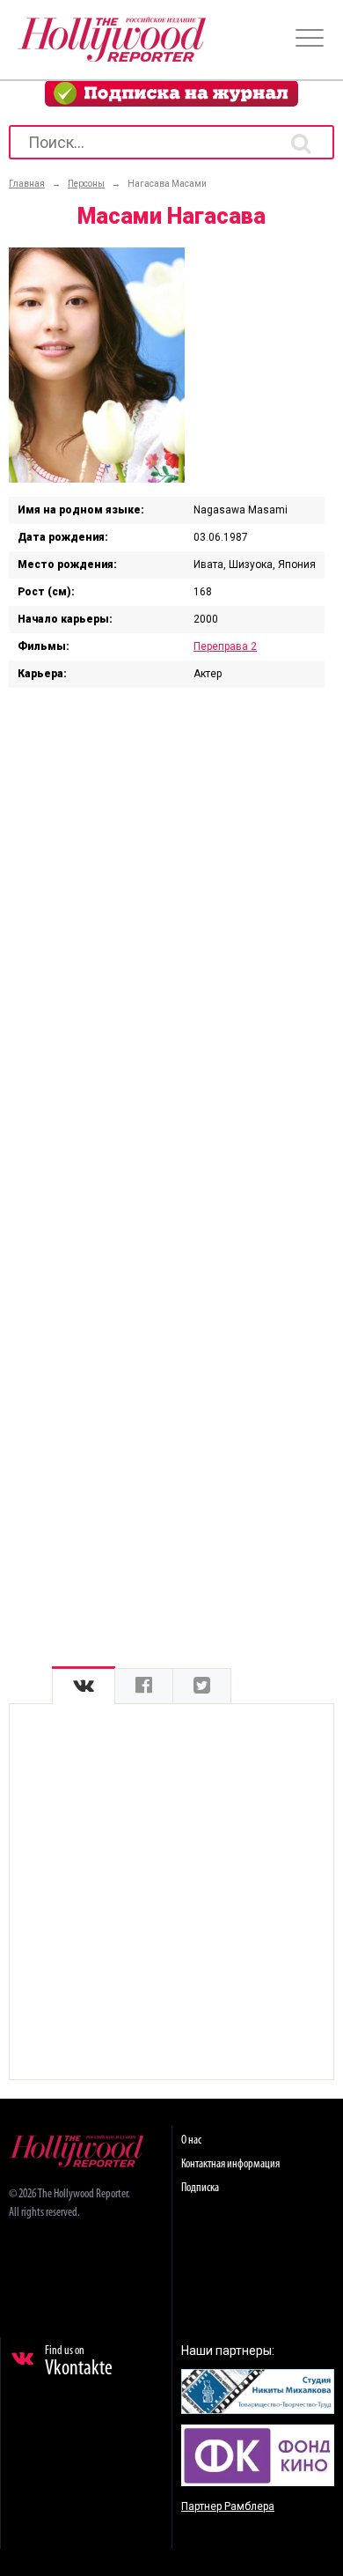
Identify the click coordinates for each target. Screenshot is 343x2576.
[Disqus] (171, 926)
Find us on (79, 2362)
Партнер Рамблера (228, 2506)
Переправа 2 (225, 646)
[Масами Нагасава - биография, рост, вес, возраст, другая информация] (97, 478)
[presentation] (84, 1686)
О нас (191, 2141)
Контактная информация (230, 2164)
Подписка (200, 2188)
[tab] (84, 1686)
